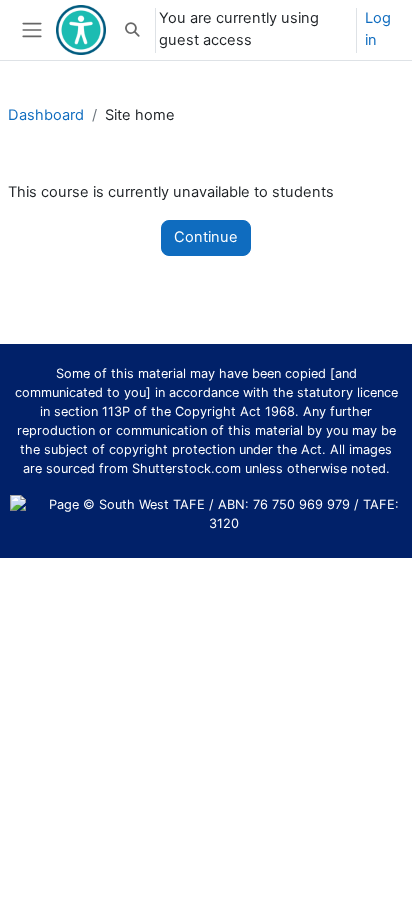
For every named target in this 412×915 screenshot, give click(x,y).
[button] (132, 30)
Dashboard (46, 115)
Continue (206, 237)
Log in (378, 29)
